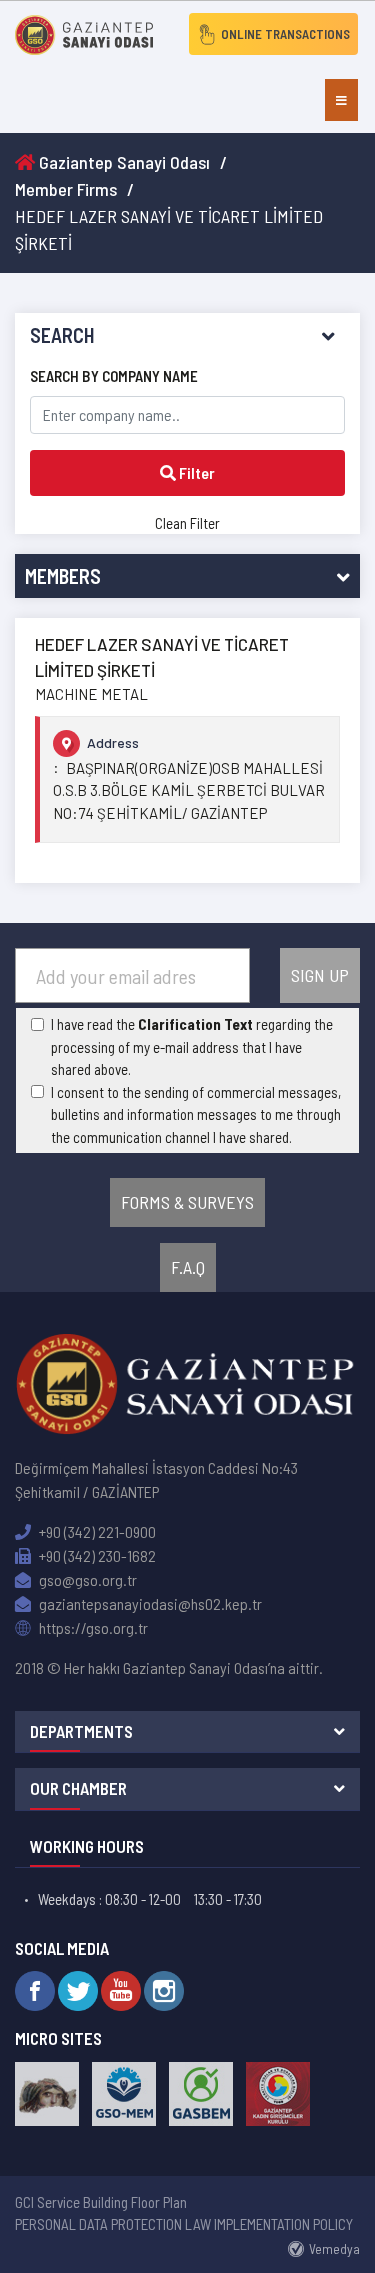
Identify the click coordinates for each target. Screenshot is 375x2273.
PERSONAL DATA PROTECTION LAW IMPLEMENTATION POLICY (184, 2224)
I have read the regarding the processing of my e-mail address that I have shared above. (192, 1046)
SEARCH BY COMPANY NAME (114, 376)
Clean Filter (187, 523)
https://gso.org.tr (92, 1627)
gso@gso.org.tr (86, 1579)
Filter (195, 472)
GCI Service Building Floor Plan (101, 2202)
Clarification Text (195, 1024)
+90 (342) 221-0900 (96, 1531)
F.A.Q (188, 1267)
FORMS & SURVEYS (187, 1202)
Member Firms (66, 189)
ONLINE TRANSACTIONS (285, 34)
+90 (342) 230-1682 (96, 1555)
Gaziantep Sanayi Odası (122, 162)
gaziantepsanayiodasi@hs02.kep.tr (149, 1603)
